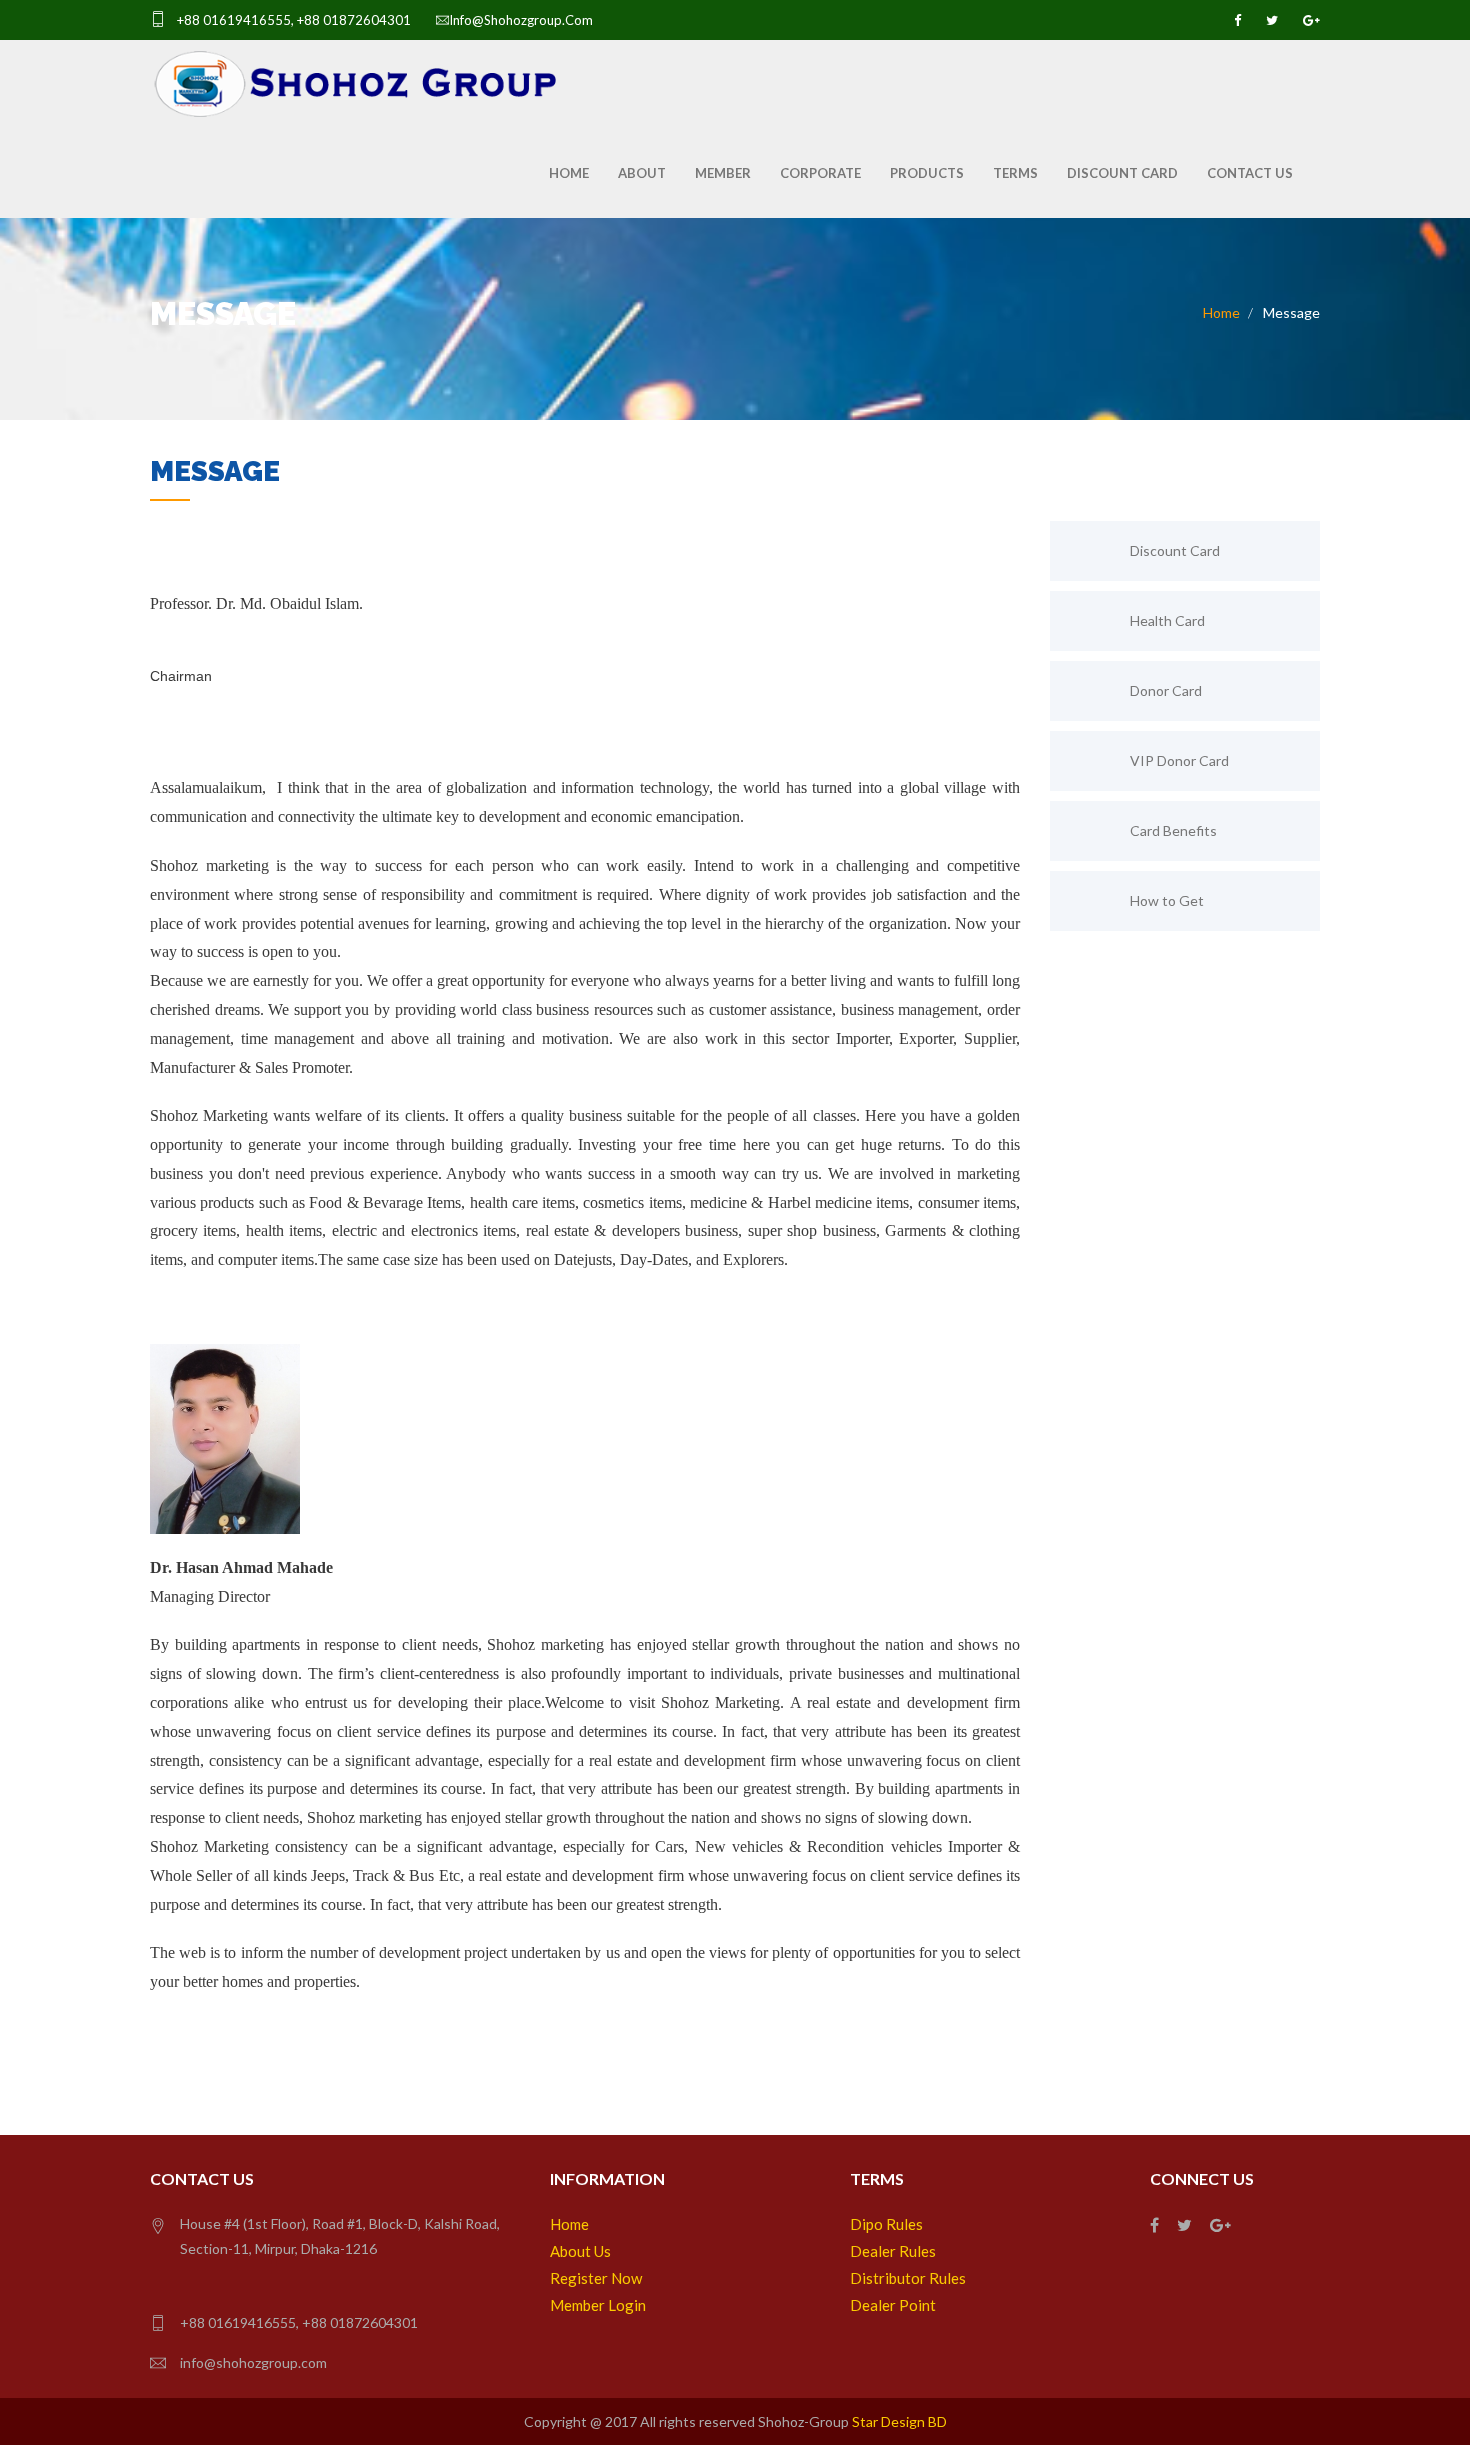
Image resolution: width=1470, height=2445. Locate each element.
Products (927, 173)
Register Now (596, 2278)
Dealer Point (893, 2305)
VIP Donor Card (1179, 760)
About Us (580, 2251)
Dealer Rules (893, 2251)
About (642, 173)
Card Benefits (1173, 830)
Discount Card (1122, 173)
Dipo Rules (886, 2224)
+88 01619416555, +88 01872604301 (292, 20)
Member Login (598, 2305)
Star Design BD (899, 2421)
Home (569, 173)
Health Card (1167, 620)
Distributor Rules (908, 2278)
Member (723, 173)
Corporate (820, 173)
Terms (1015, 173)
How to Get (1167, 900)
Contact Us (1250, 173)
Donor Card (1166, 690)
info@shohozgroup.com (521, 20)
